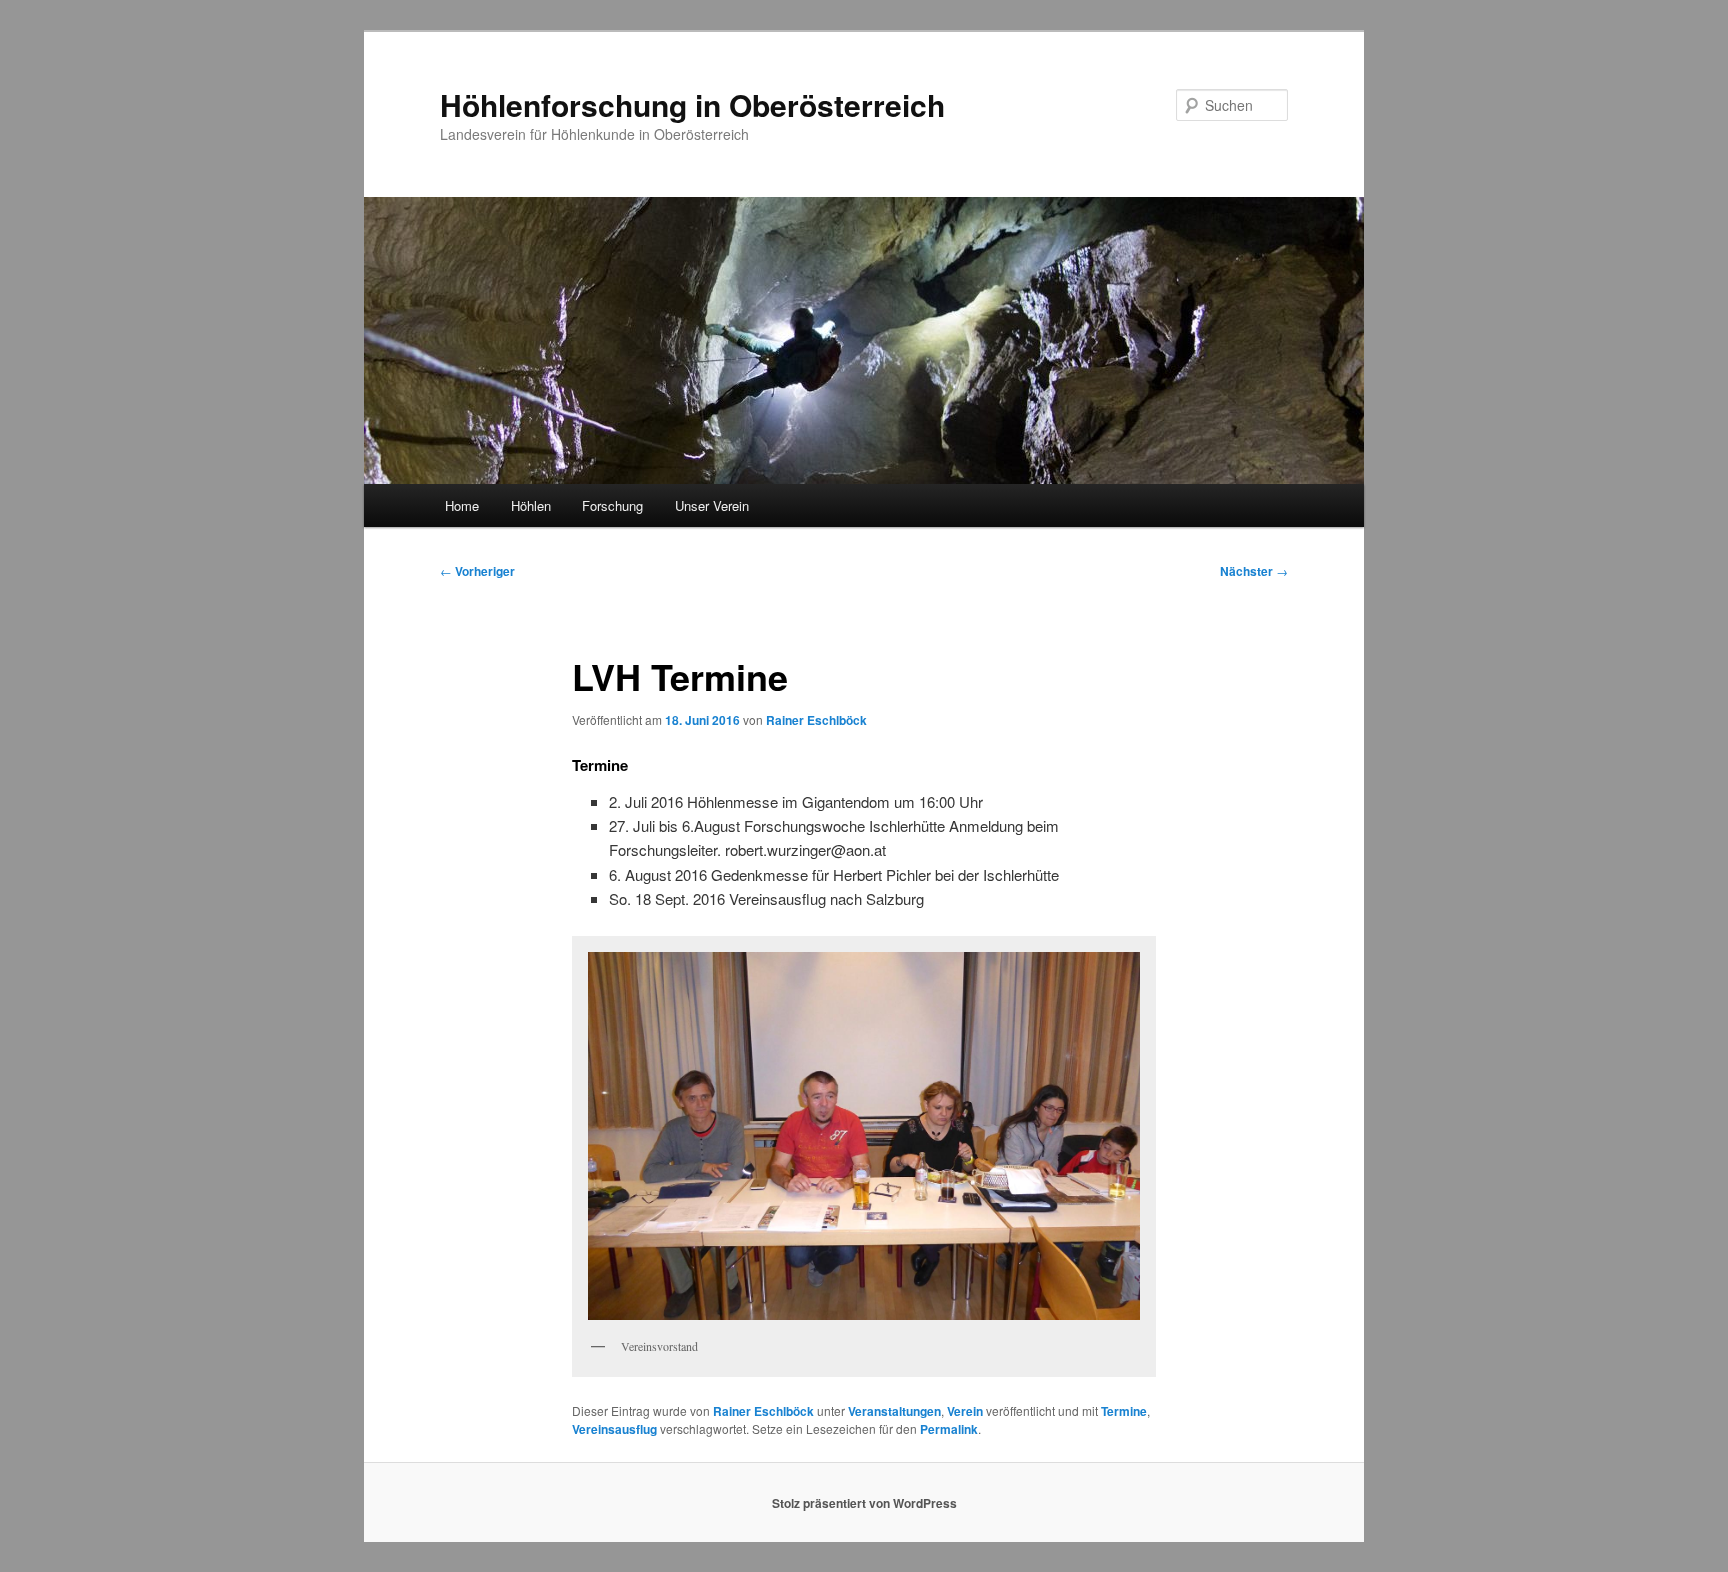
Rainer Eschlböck (816, 720)
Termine (1124, 1411)
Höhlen (531, 505)
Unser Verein (712, 505)
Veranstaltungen (894, 1411)
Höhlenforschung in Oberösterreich (692, 104)
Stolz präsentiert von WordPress (864, 1503)
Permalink (949, 1429)
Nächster (1254, 571)
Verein (965, 1411)
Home (462, 505)
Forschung (612, 505)
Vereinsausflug (614, 1429)
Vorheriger (477, 571)
